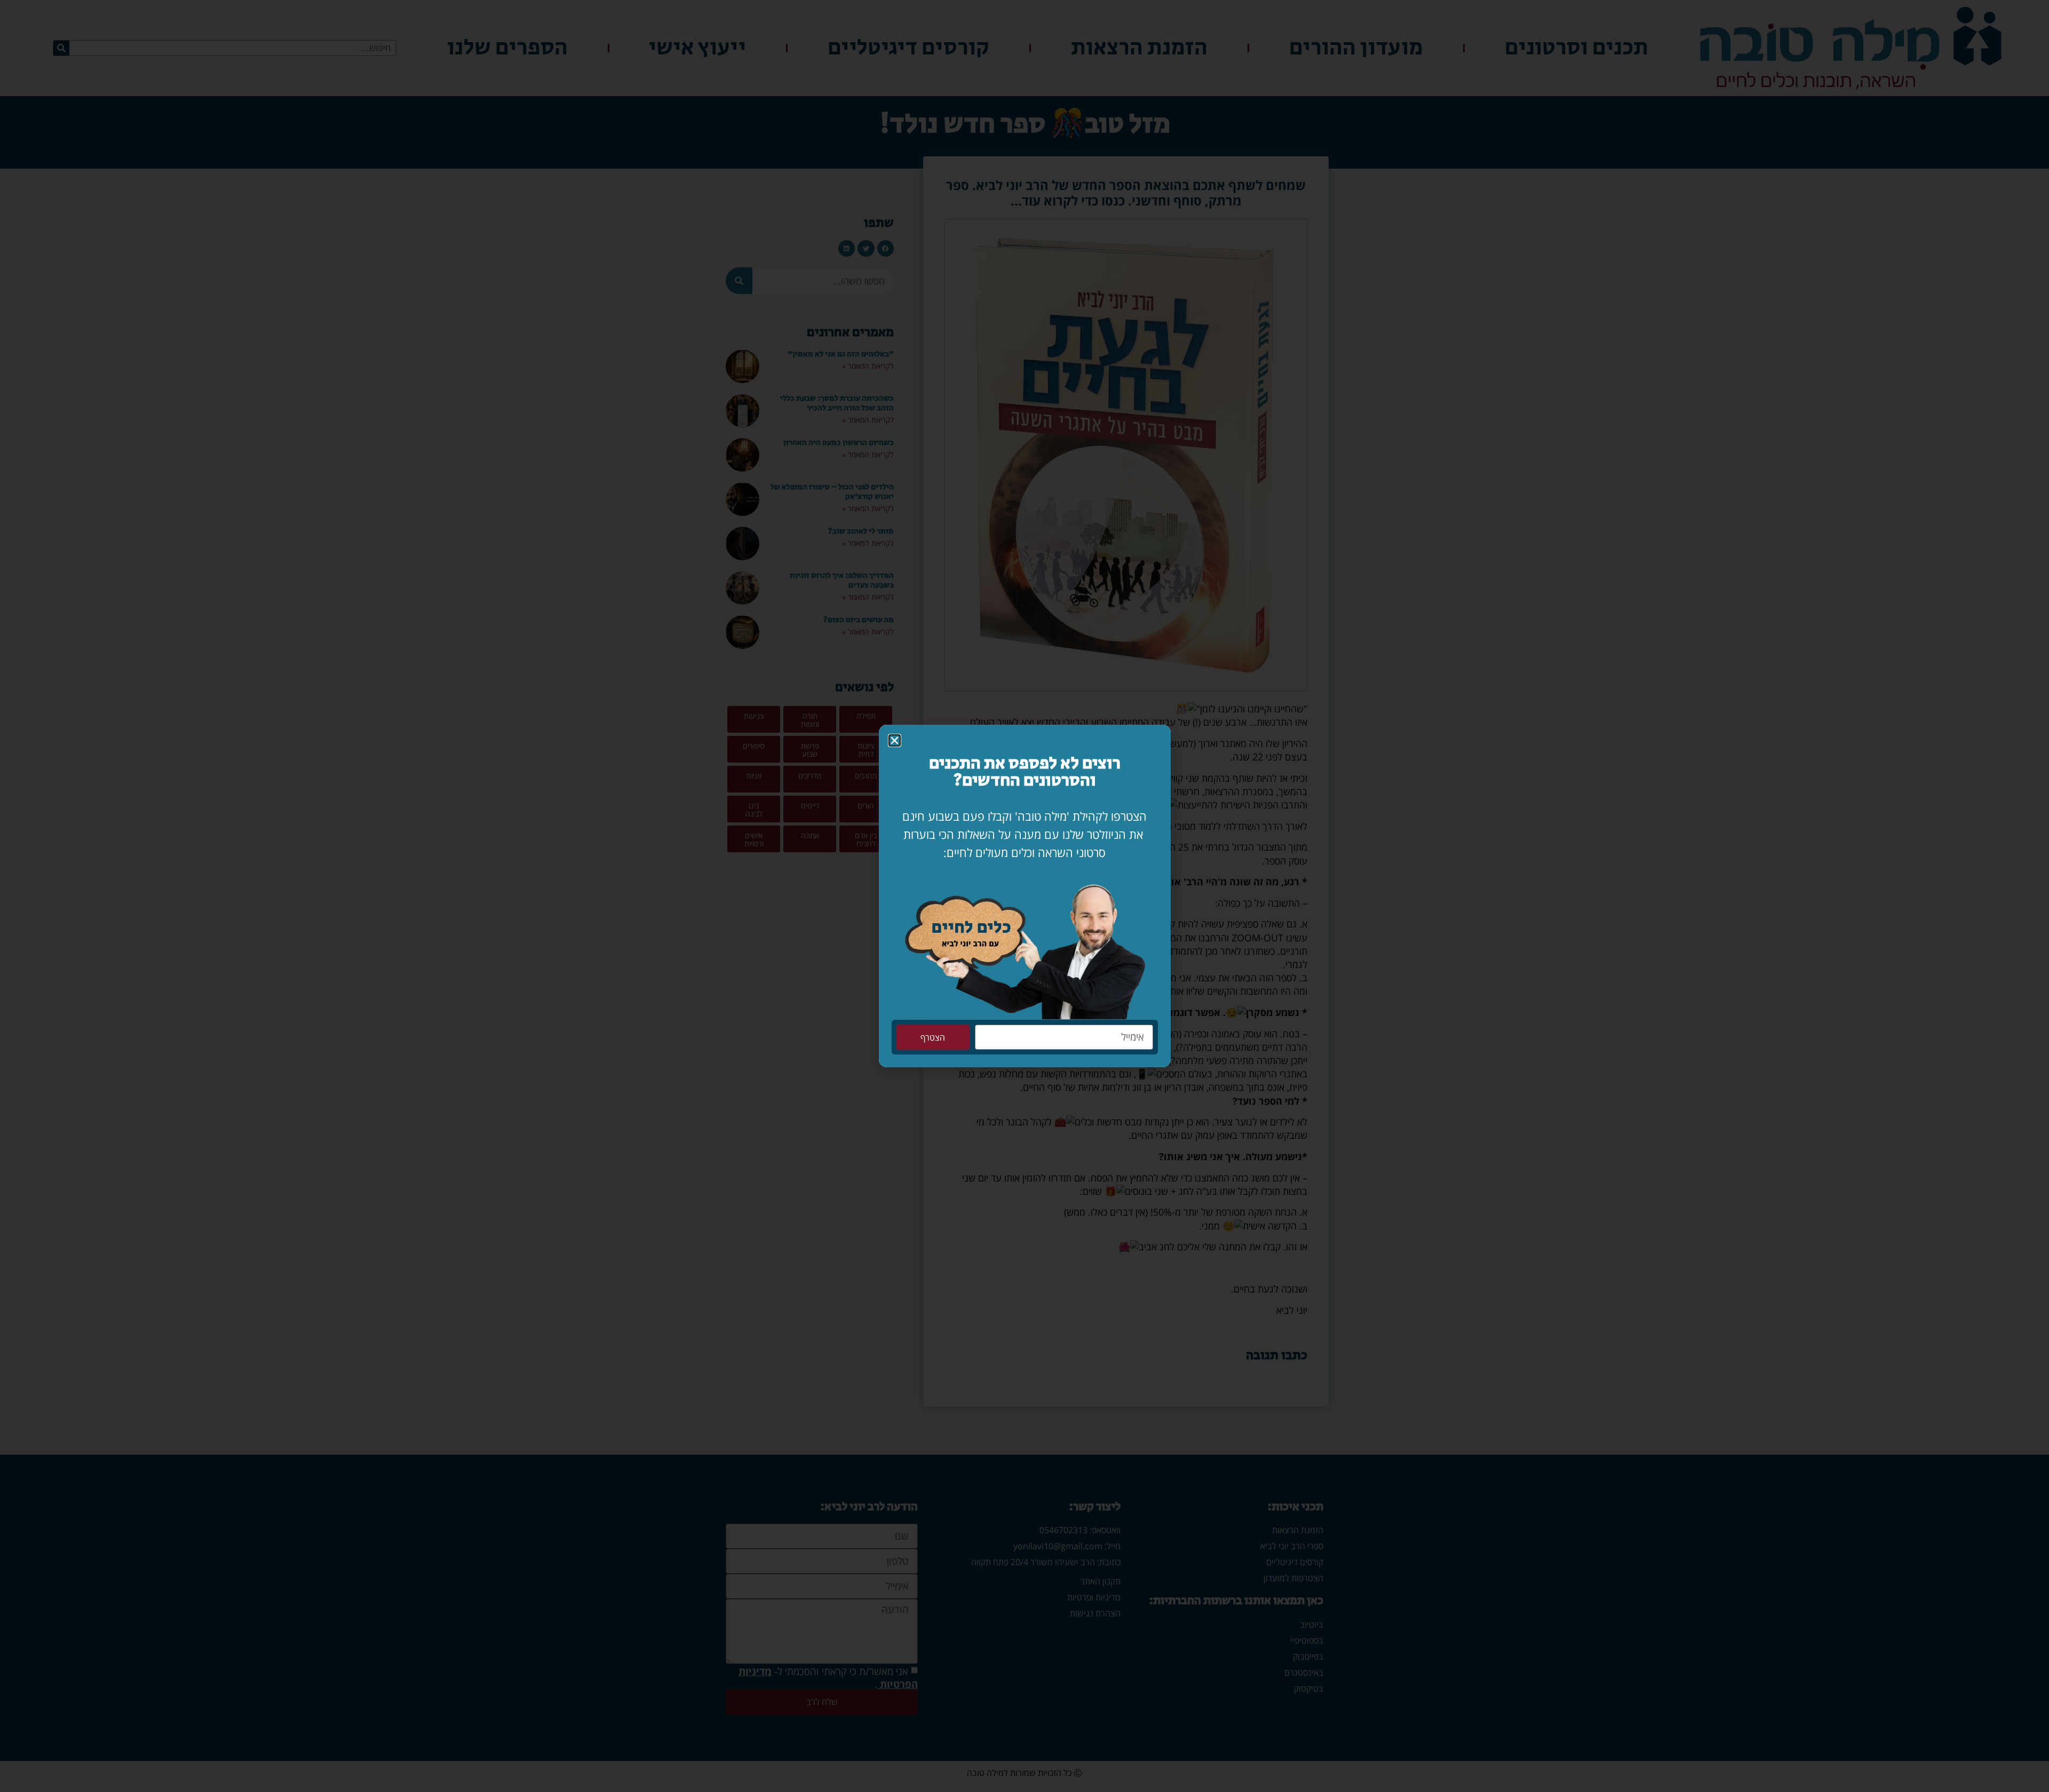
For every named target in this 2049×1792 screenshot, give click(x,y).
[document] (1024, 896)
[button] (895, 740)
